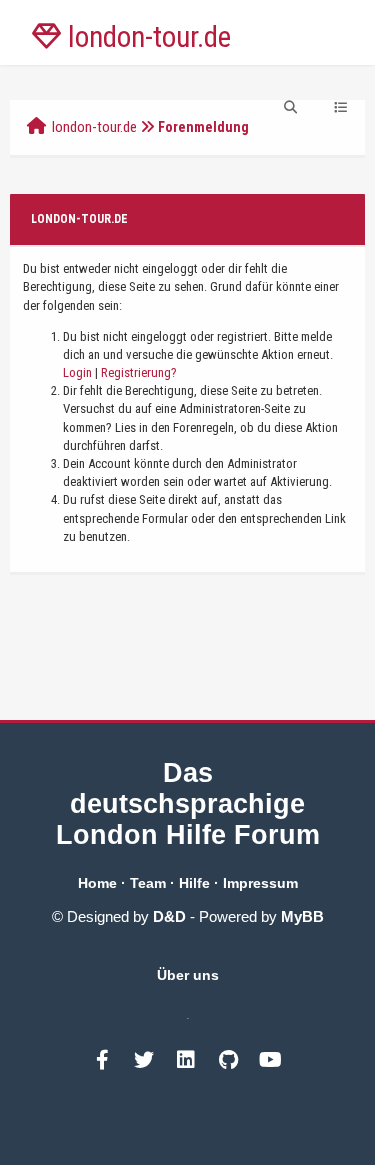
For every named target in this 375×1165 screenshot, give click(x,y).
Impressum (260, 883)
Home (97, 883)
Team (148, 883)
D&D (169, 916)
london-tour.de (94, 127)
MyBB (302, 916)
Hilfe (194, 883)
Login (77, 372)
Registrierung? (139, 372)
